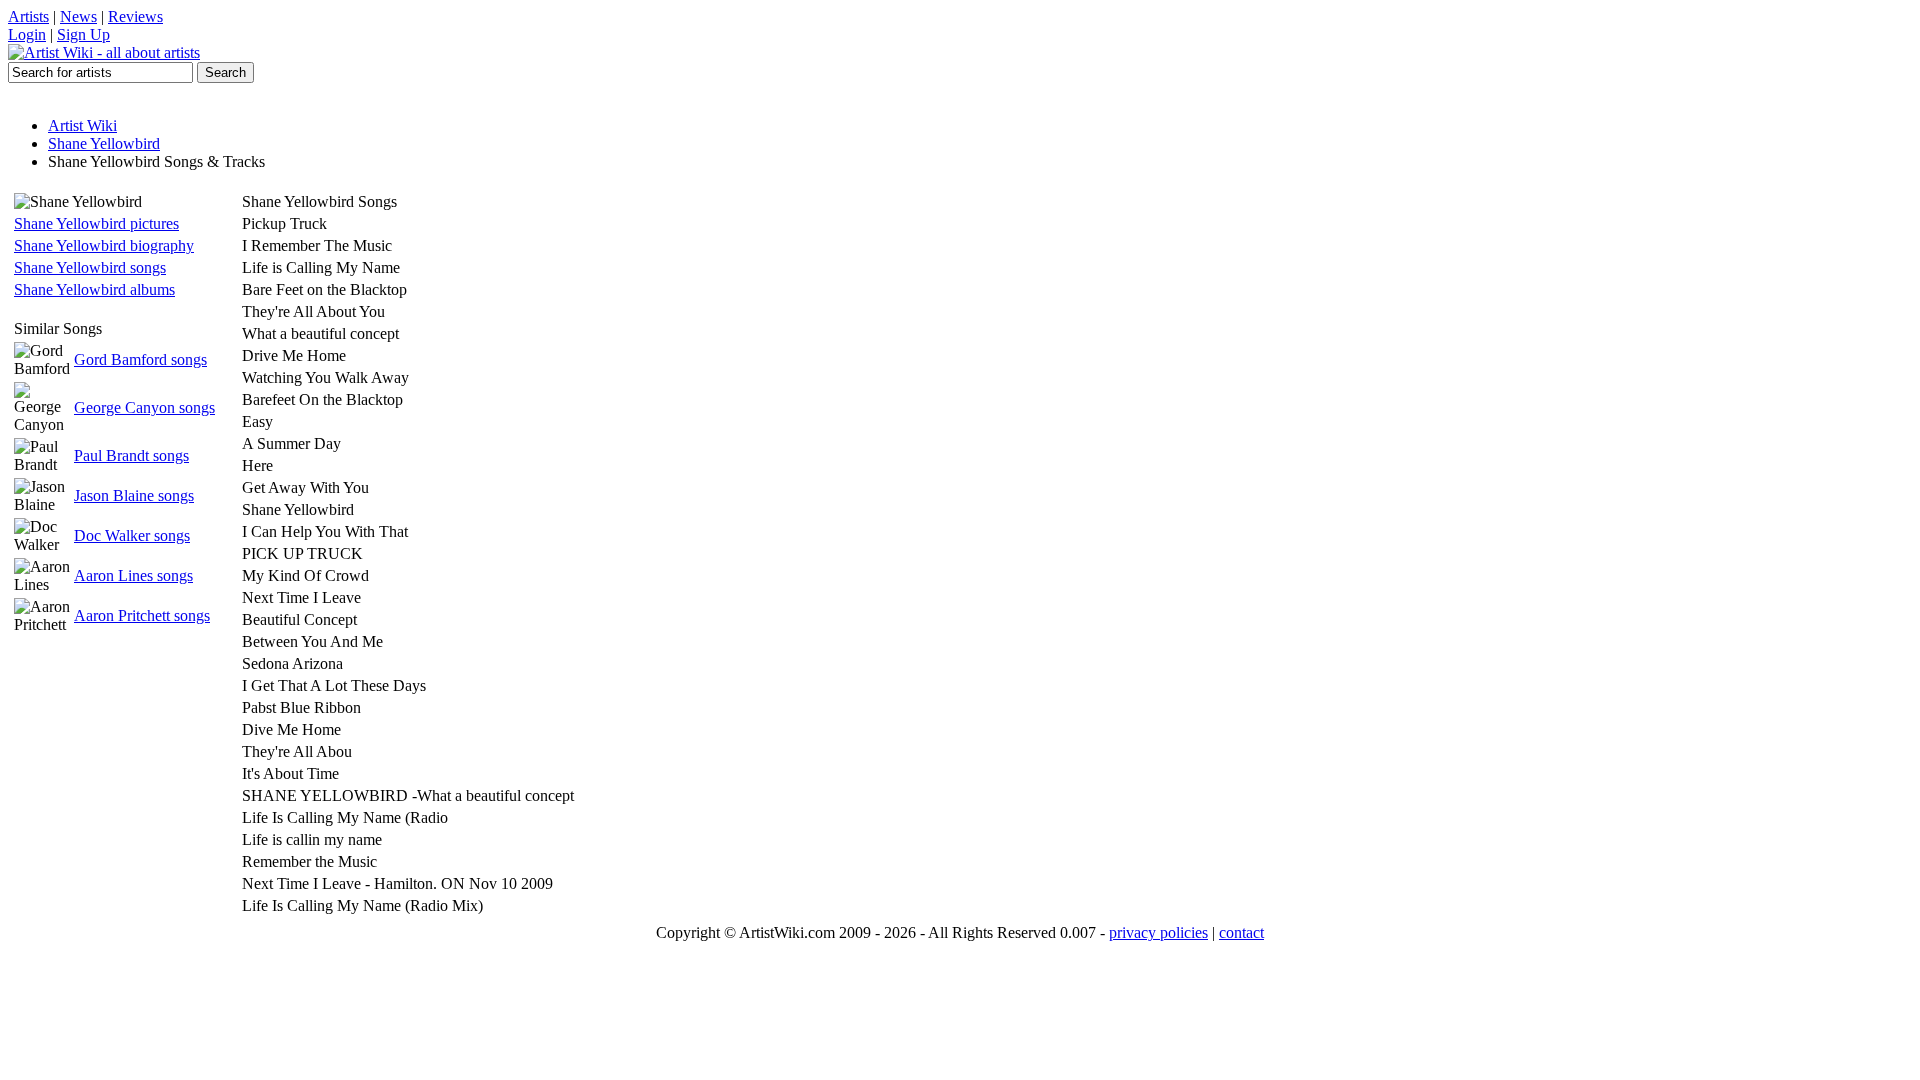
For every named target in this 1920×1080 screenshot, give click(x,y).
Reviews (135, 16)
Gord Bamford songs (140, 359)
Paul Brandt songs (131, 455)
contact (1241, 932)
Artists (28, 16)
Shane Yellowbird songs (90, 267)
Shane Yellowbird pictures (96, 223)
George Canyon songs (144, 407)
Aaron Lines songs (133, 575)
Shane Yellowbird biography (104, 245)
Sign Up (83, 34)
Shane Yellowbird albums (94, 289)
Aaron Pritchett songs (142, 615)
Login (27, 34)
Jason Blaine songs (134, 495)
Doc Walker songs (132, 535)
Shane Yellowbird (104, 143)
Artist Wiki (82, 125)
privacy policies (1158, 932)
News (78, 16)
